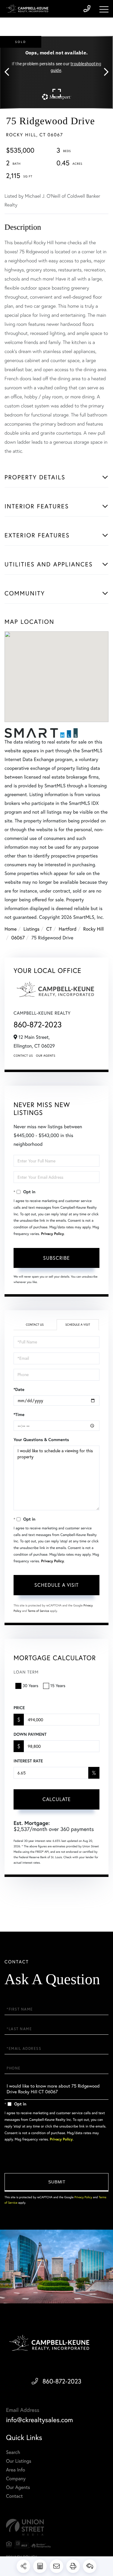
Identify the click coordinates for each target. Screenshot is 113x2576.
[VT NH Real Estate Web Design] (56, 2527)
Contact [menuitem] (14, 2496)
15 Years (58, 1686)
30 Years (30, 1686)
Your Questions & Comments (41, 1440)
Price (19, 1708)
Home (11, 929)
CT (49, 929)
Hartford (68, 929)
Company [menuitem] (16, 2479)
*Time (19, 1414)
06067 (18, 938)
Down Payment (30, 1734)
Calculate (57, 1799)
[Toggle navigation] (104, 9)
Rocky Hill (93, 929)
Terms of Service (38, 1611)
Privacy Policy (52, 1234)
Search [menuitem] (13, 2452)
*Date (19, 1389)
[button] (10, 72)
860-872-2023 (38, 1024)
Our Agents (46, 1056)
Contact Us (23, 1056)
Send (56, 2182)
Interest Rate (28, 1761)
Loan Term (26, 1672)
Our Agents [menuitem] (18, 2487)
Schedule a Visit (78, 1325)
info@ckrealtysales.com (39, 2420)
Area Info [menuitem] (16, 2470)
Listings (31, 929)
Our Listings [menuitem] (19, 2461)
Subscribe (56, 1258)
